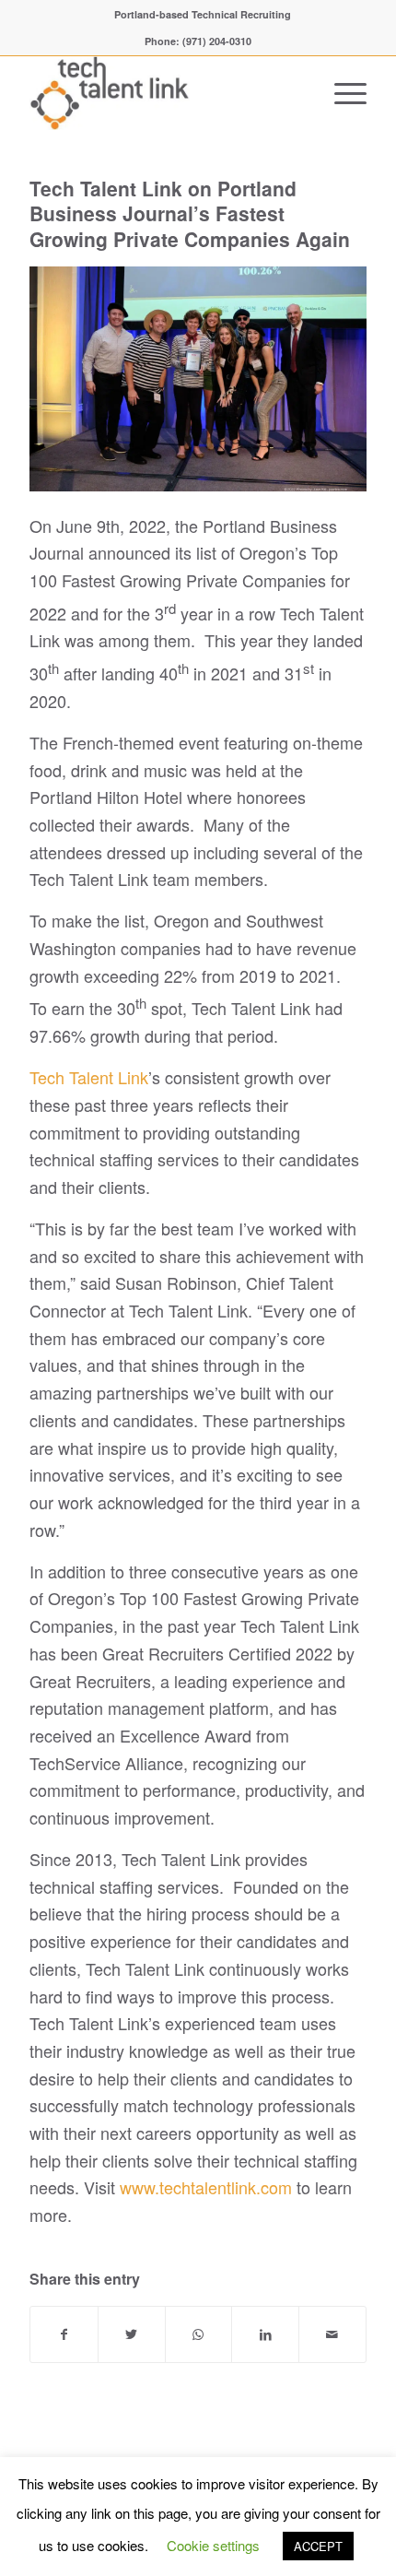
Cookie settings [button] (213, 2545)
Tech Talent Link (89, 1077)
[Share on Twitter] (132, 2335)
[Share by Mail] (332, 2335)
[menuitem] (203, 14)
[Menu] (341, 93)
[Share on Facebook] (64, 2335)
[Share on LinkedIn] (265, 2335)
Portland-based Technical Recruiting (203, 14)
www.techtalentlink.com (206, 2187)
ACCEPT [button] (318, 2546)
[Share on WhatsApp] (199, 2335)
